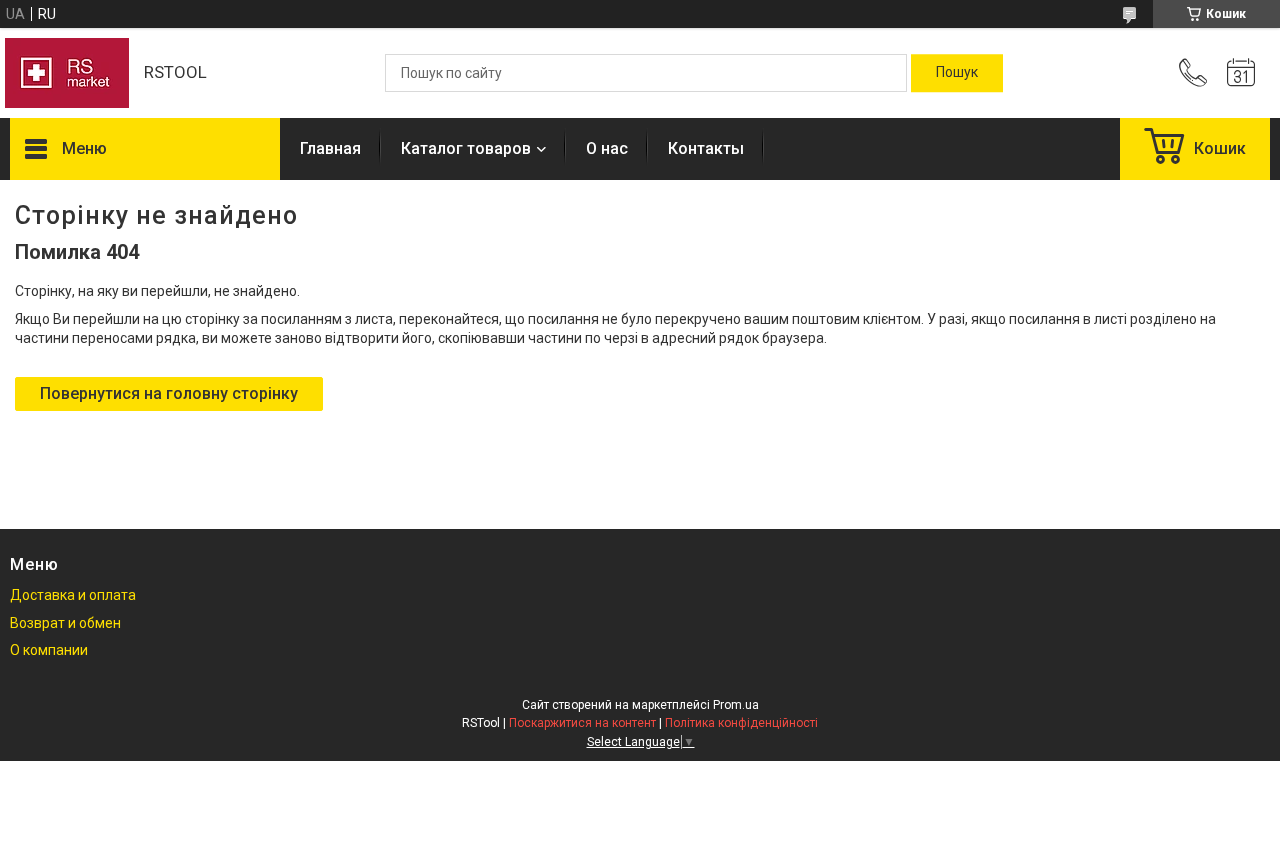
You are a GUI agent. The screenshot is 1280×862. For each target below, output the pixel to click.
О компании (49, 650)
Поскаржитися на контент (582, 723)
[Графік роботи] (1241, 73)
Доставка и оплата (73, 595)
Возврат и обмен (65, 623)
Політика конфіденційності (741, 723)
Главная (330, 148)
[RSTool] (67, 73)
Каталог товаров (466, 148)
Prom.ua (736, 705)
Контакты (706, 148)
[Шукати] (957, 73)
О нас (607, 148)
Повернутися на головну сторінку (169, 393)
